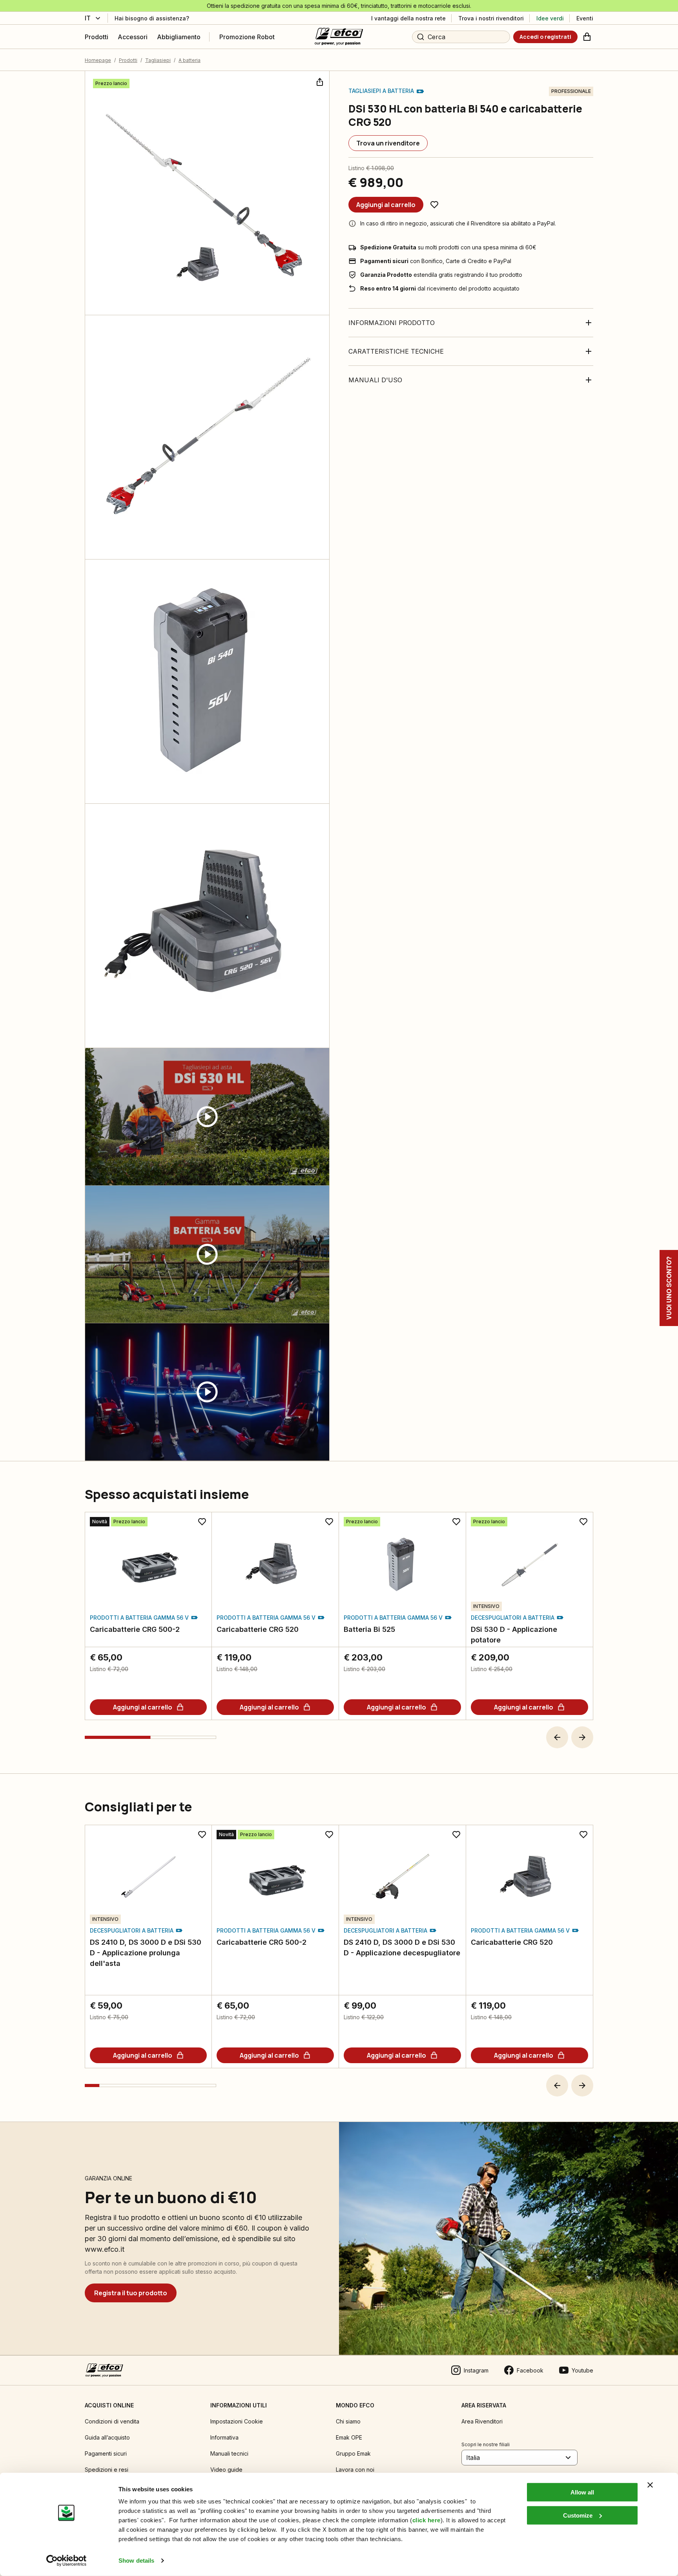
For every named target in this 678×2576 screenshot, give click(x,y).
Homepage (98, 60)
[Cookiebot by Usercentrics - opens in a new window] (67, 2561)
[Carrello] (587, 37)
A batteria (190, 60)
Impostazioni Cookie (237, 2421)
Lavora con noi (355, 2470)
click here (426, 2520)
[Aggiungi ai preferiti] (434, 205)
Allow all (582, 2492)
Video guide (226, 2470)
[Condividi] (319, 81)
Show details (136, 2561)
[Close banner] (650, 2485)
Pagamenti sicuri (106, 2453)
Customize (578, 2515)
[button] (557, 1737)
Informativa (224, 2437)
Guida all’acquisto (107, 2437)
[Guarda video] (207, 1117)
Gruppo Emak (353, 2453)
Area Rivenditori (482, 2421)
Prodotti (128, 60)
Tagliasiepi (158, 60)
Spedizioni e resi (107, 2470)
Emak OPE (349, 2437)
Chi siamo (348, 2421)
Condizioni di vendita (112, 2421)
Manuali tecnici (229, 2453)
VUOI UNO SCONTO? (669, 1288)
